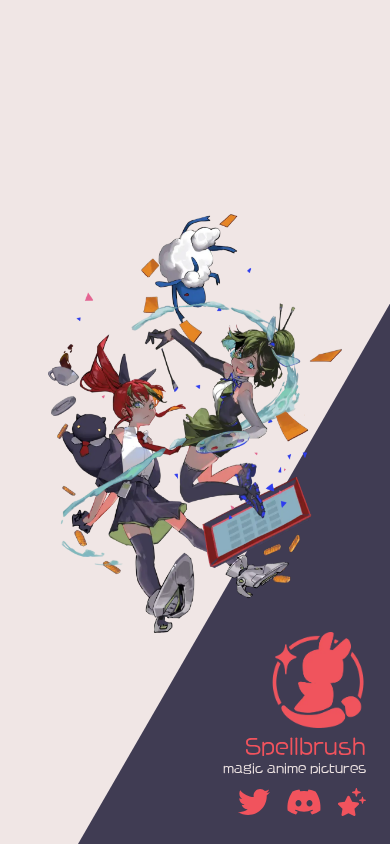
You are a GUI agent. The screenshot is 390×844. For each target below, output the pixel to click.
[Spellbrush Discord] (304, 802)
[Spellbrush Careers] (352, 802)
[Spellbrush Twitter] (254, 802)
